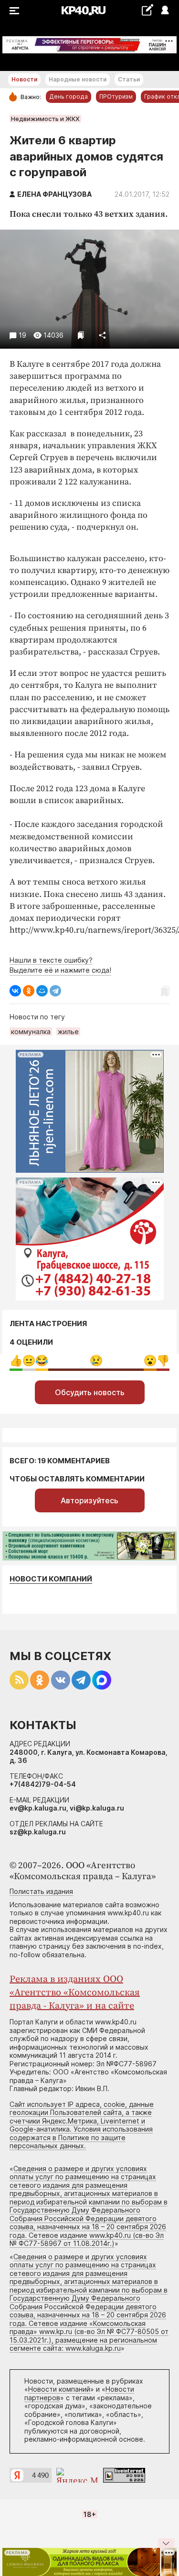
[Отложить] (81, 335)
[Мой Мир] (42, 991)
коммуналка (31, 1031)
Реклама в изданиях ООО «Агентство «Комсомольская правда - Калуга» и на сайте (75, 1993)
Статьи (129, 79)
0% (16, 1361)
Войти (164, 11)
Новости (24, 79)
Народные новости (78, 79)
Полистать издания (41, 1891)
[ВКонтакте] (15, 991)
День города (68, 96)
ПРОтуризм (116, 96)
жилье (68, 1031)
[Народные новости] (147, 10)
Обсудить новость (90, 1392)
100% (96, 1361)
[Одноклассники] (29, 991)
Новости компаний (51, 1579)
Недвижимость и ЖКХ (45, 119)
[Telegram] (55, 991)
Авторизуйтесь (89, 1500)
